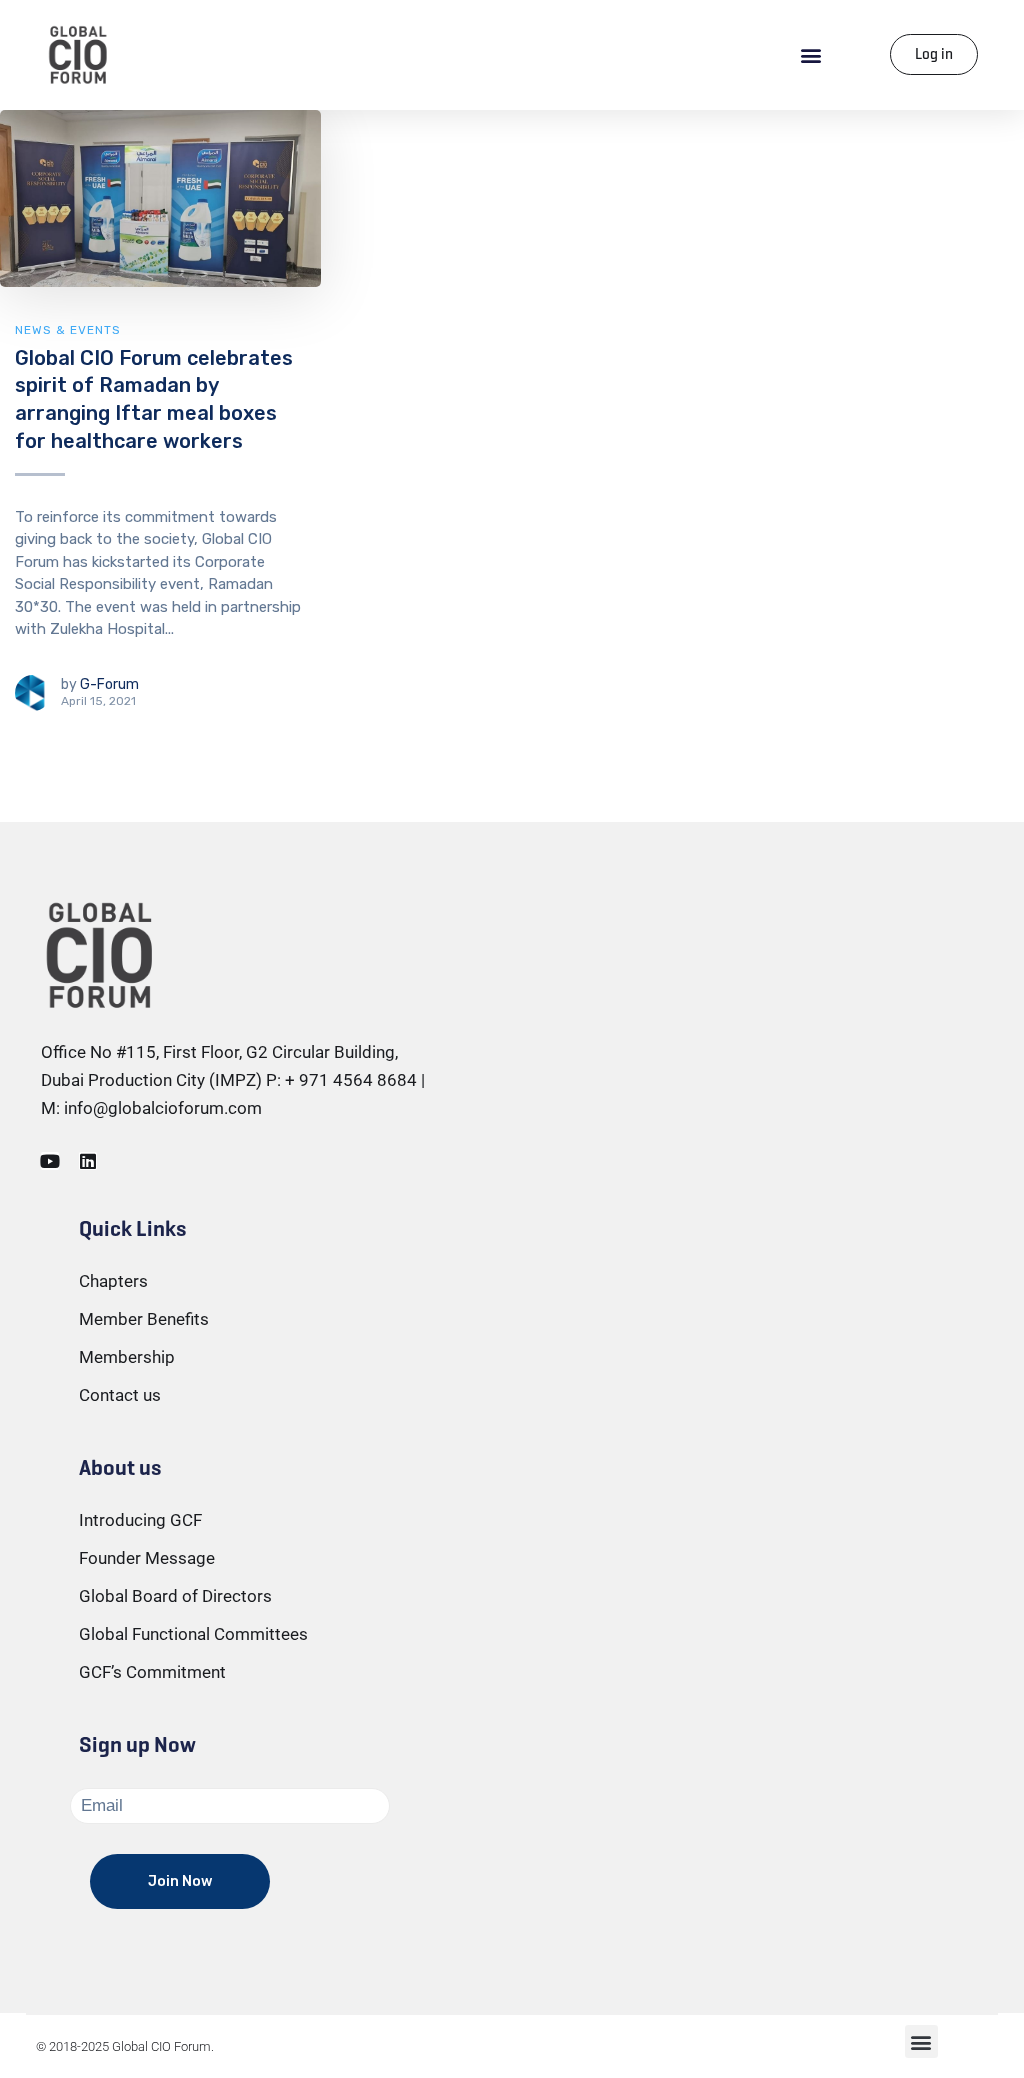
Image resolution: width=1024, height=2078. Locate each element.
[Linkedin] (88, 1161)
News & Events (68, 330)
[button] (811, 54)
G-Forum (109, 684)
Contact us (120, 1395)
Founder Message (147, 1558)
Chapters (113, 1281)
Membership (127, 1357)
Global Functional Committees (193, 1634)
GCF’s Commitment (152, 1672)
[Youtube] (50, 1161)
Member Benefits (144, 1319)
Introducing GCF (140, 1520)
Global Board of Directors (175, 1596)
